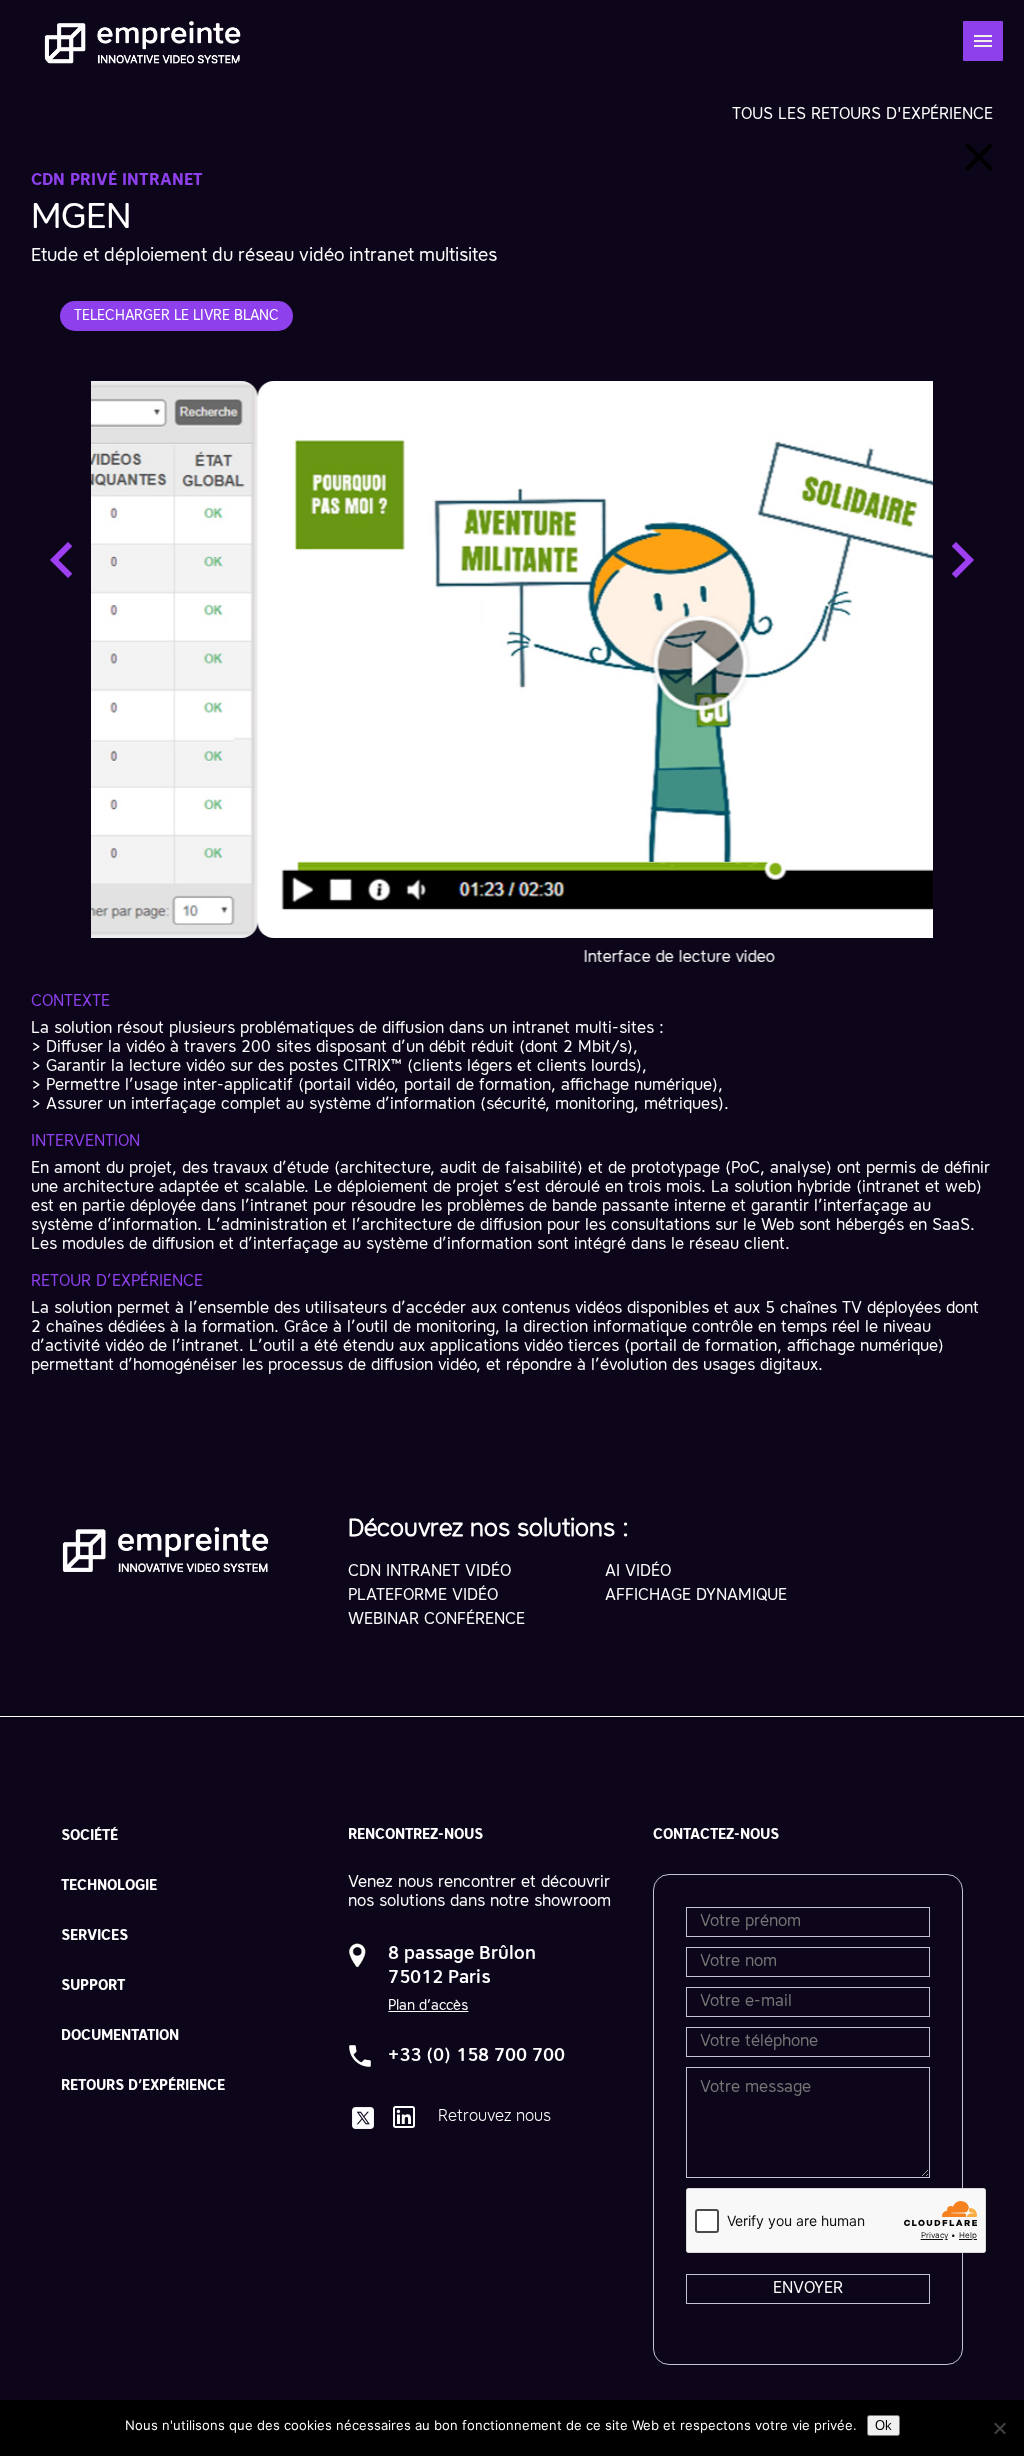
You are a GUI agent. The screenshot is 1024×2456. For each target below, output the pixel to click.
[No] (999, 2428)
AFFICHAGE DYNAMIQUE (696, 1596)
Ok (883, 2425)
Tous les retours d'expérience (862, 115)
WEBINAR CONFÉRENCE (436, 1620)
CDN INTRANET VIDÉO (429, 1572)
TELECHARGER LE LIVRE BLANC (176, 316)
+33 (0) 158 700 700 (476, 2056)
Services (94, 1936)
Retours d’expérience (143, 2086)
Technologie (109, 1886)
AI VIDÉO (638, 1572)
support (93, 1986)
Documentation (120, 2036)
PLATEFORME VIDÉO (423, 1596)
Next (963, 559)
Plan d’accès (428, 2006)
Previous (61, 559)
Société (89, 1836)
